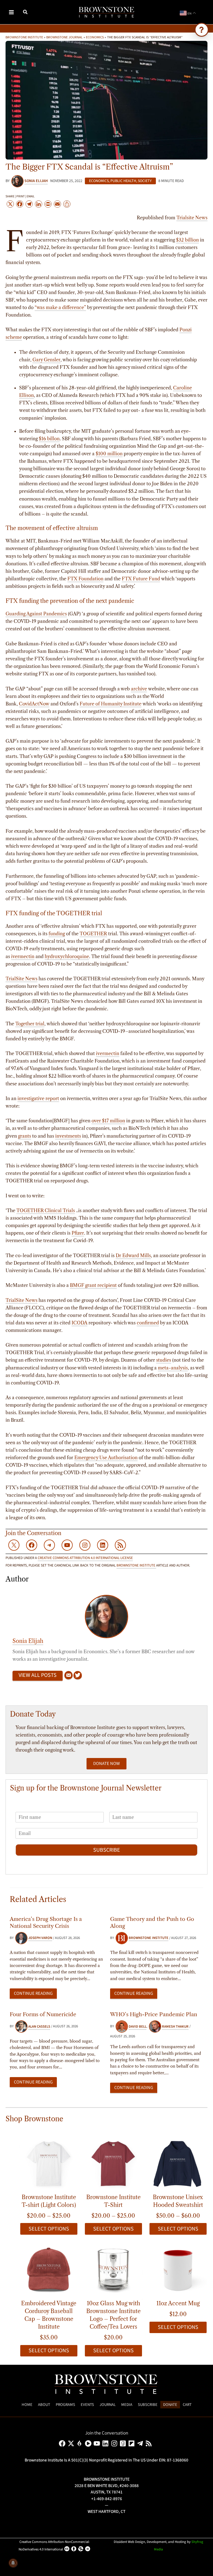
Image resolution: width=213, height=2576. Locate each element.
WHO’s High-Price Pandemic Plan (154, 2014)
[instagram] (115, 2443)
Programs (65, 2405)
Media (127, 2405)
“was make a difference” (60, 307)
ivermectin (23, 956)
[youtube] (98, 2443)
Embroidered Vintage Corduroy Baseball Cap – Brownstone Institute (49, 2315)
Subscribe (107, 1850)
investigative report (38, 1098)
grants (25, 1136)
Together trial (30, 1024)
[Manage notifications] (13, 2563)
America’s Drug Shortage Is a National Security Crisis (46, 1922)
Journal (108, 2405)
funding (57, 934)
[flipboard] (132, 2443)
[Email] (69, 1676)
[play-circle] (89, 2443)
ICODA (79, 1323)
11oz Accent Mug (178, 2303)
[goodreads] (124, 2443)
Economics (95, 37)
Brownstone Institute (24, 37)
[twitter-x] (72, 2443)
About (44, 2405)
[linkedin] (106, 2443)
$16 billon (49, 439)
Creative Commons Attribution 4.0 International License (85, 1558)
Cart (187, 2405)
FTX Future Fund (141, 579)
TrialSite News (21, 979)
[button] (26, 13)
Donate (170, 2405)
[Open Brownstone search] (202, 30)
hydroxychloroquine (67, 956)
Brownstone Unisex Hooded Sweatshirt (178, 2201)
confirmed (148, 1323)
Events (87, 2405)
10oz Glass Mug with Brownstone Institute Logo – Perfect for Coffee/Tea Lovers (113, 2315)
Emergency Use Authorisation (106, 1458)
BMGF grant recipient (93, 1285)
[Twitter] (78, 1676)
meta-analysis (173, 1368)
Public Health (123, 181)
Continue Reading (33, 1993)
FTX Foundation (85, 579)
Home (27, 2405)
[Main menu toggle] (12, 12)
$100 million (109, 454)
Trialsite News (192, 218)
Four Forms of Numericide (43, 2014)
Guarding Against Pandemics (36, 614)
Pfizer (78, 1233)
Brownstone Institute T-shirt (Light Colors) (49, 2201)
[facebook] (63, 2443)
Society (145, 181)
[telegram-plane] (141, 2443)
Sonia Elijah (28, 1641)
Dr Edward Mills (133, 1255)
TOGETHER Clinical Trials (46, 1210)
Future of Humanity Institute (111, 704)
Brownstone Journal (64, 37)
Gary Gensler (46, 360)
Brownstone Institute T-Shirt (113, 2201)
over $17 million (108, 1121)
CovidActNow (34, 704)
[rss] (150, 2443)
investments (68, 1136)
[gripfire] (81, 2443)
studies (164, 1360)
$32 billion (187, 240)
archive (139, 689)
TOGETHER (93, 934)
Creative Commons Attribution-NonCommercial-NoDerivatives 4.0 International (54, 2546)
